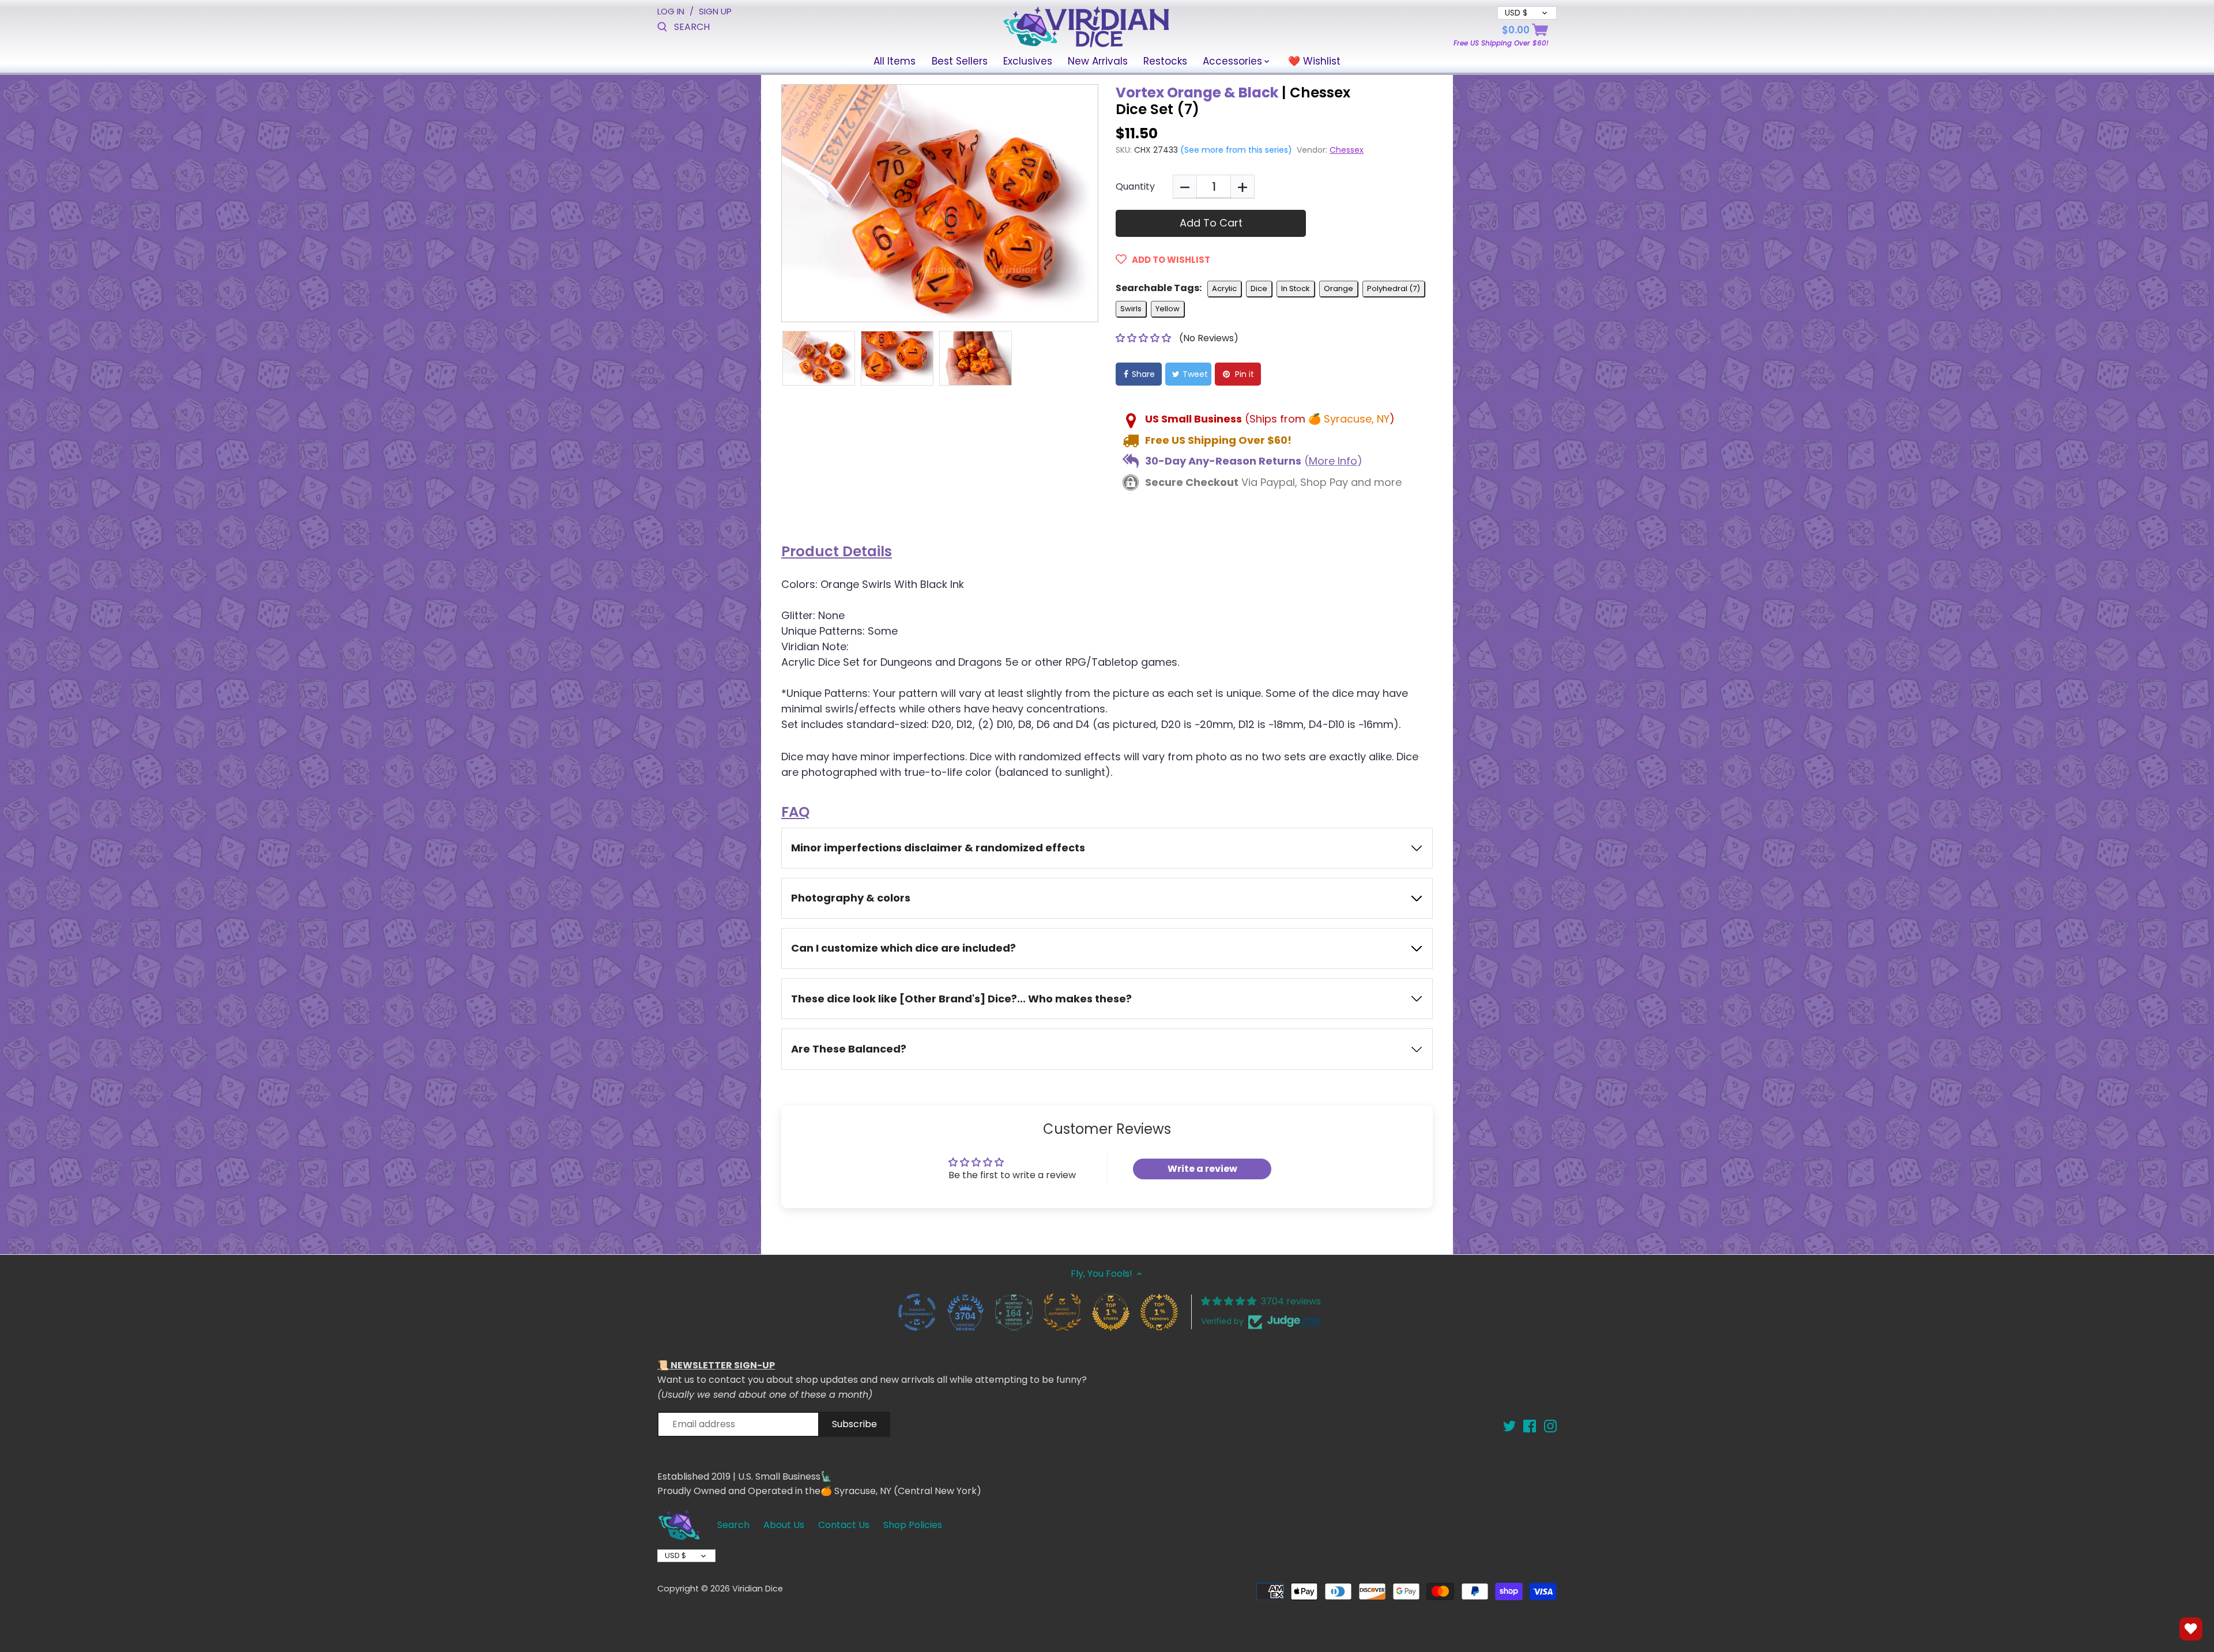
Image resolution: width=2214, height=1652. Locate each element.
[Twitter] (1509, 1426)
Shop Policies (913, 1525)
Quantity (1135, 186)
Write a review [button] (1202, 1169)
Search (733, 1525)
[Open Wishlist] (2191, 1629)
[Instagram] (1550, 1426)
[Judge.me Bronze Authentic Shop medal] (1062, 1312)
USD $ (675, 1555)
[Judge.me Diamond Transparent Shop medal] (917, 1312)
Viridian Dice (758, 1589)
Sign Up (715, 11)
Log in (671, 11)
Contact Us (844, 1525)
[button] (1144, 338)
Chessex (1347, 150)
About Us (784, 1525)
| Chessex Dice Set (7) (1233, 101)
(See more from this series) (1235, 150)
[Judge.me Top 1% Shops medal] (1110, 1312)
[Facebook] (1530, 1426)
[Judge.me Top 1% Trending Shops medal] (1159, 1312)
